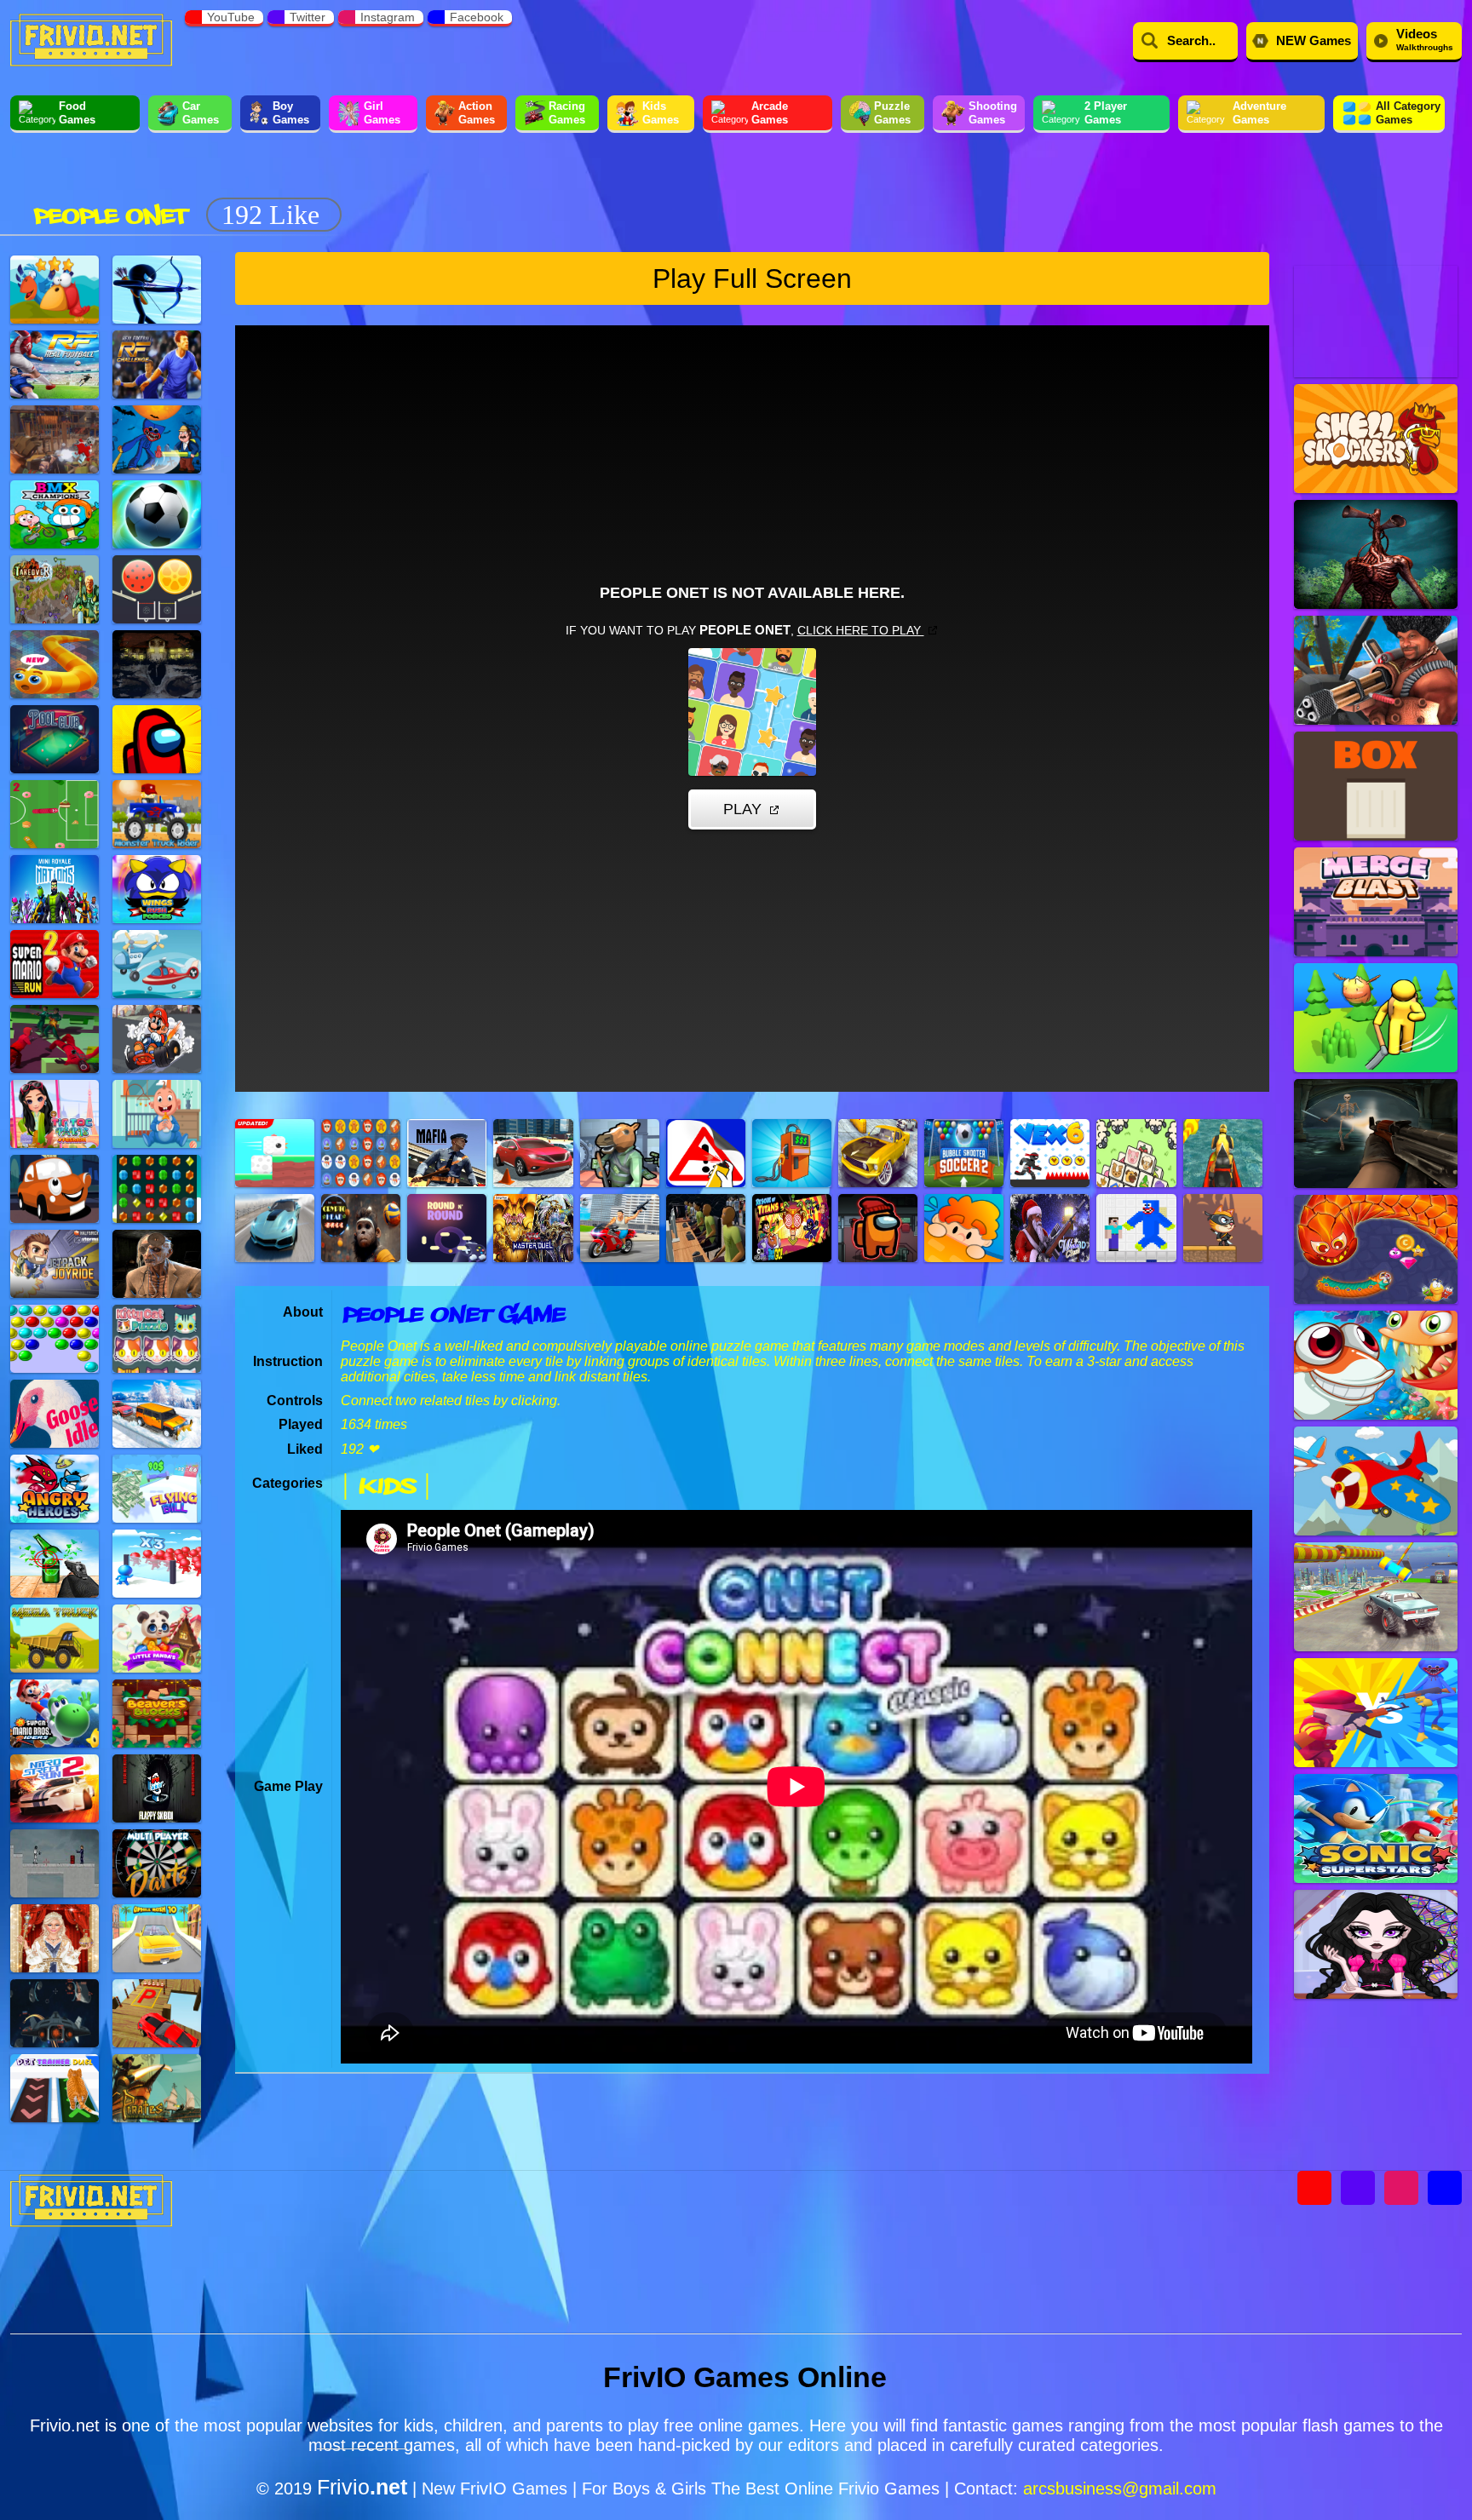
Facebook (477, 17)
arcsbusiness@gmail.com (1120, 2488)
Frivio (362, 2487)
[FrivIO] (91, 38)
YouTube (231, 17)
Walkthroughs (1425, 39)
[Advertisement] (660, 186)
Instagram (388, 17)
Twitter (308, 17)
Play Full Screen (752, 278)
